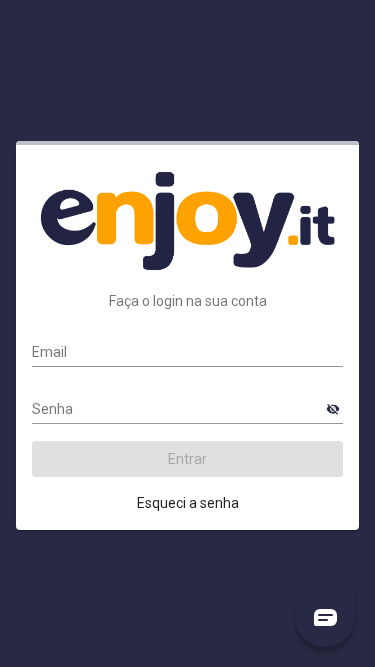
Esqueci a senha (188, 503)
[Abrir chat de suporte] (325, 617)
